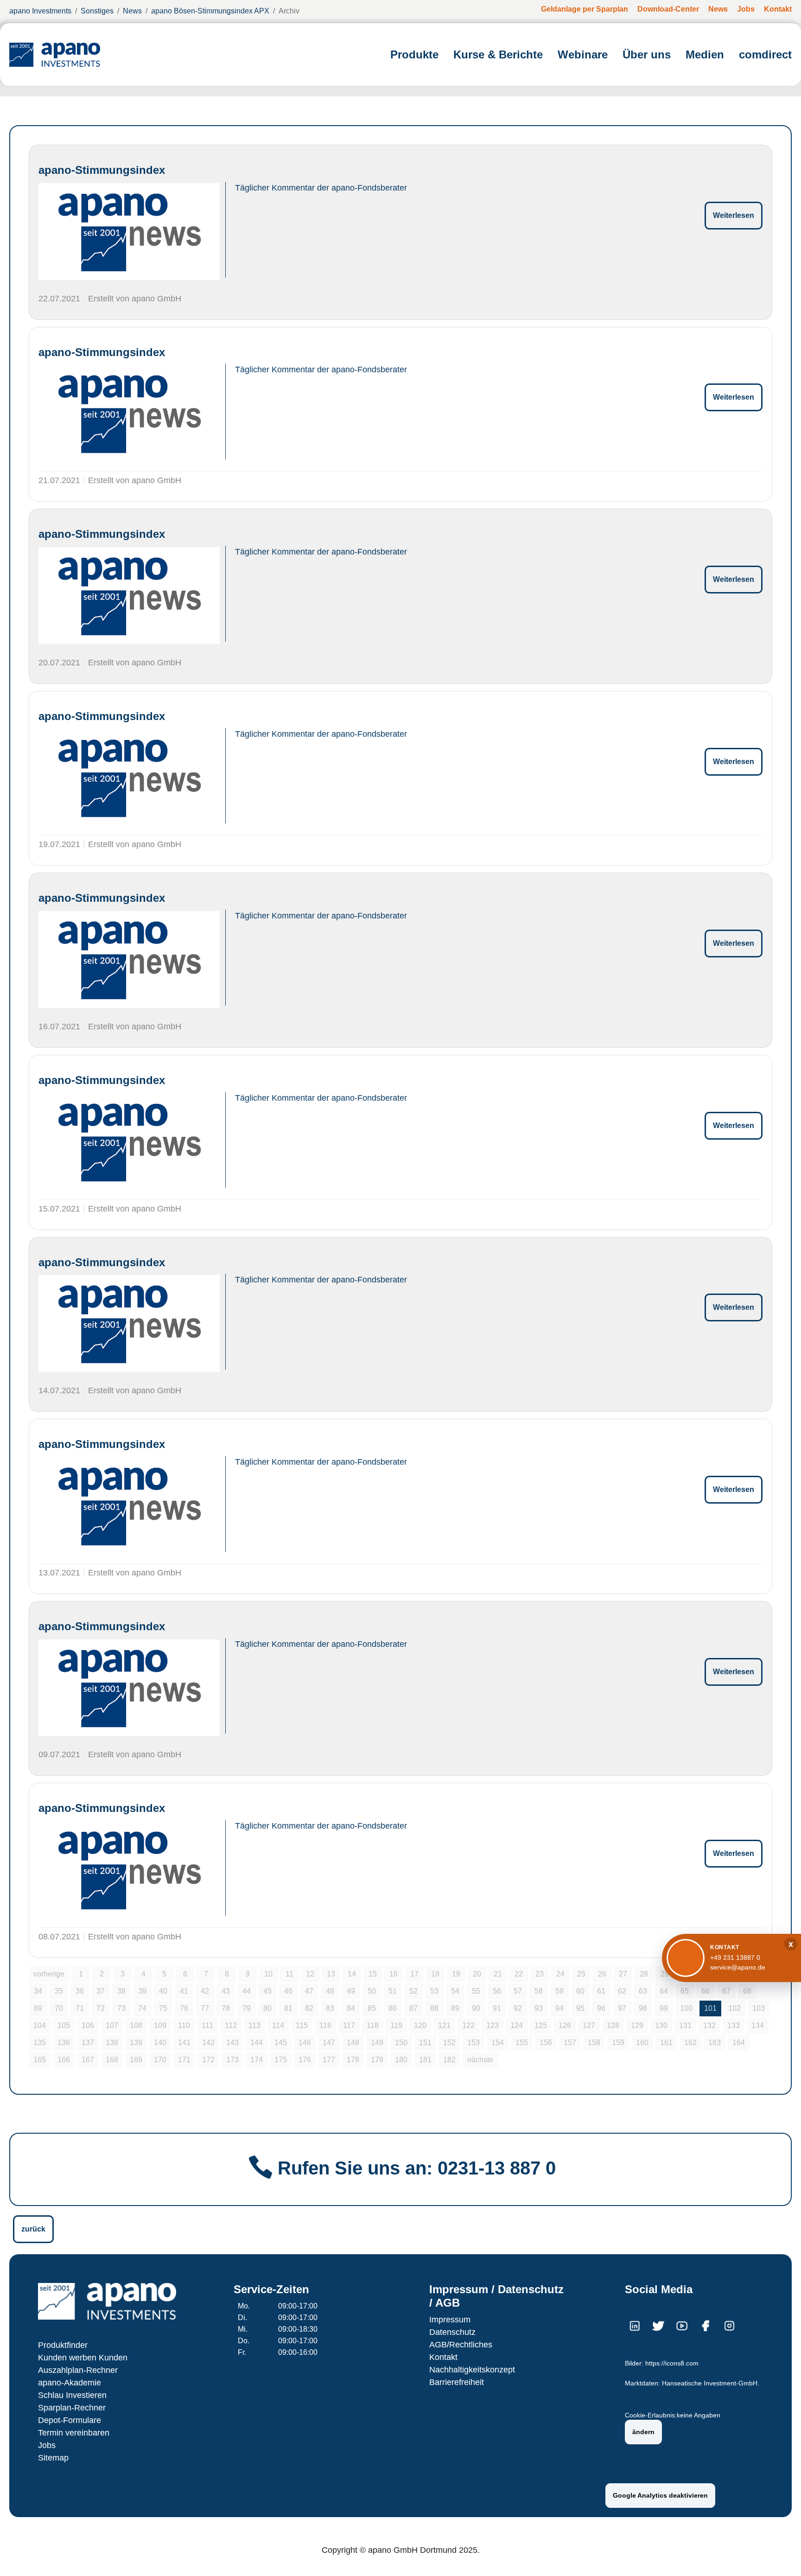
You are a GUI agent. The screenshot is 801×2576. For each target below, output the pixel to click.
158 (594, 2043)
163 (715, 2043)
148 (353, 2043)
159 (618, 2043)
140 (160, 2043)
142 (208, 2043)
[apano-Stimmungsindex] (129, 232)
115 (302, 2025)
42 (205, 1991)
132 (709, 2025)
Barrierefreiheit (457, 2382)
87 (413, 2008)
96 (601, 2008)
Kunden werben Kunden (83, 2358)
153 (474, 2043)
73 (121, 2008)
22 (519, 1974)
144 (257, 2043)
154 (498, 2043)
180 (401, 2060)
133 (734, 2025)
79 (247, 2008)
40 (163, 1991)
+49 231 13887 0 (735, 1958)
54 (455, 1991)
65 (685, 1991)
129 (637, 2025)
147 (329, 2043)
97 (622, 2008)
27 (623, 1974)
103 (759, 2008)
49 (351, 1991)
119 (396, 2025)
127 (589, 2025)
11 (289, 1974)
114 (278, 2025)
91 (497, 2008)
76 (184, 2008)
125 (541, 2025)
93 (539, 2008)
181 (425, 2060)
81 (288, 2008)
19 (456, 1974)
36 (80, 1991)
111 (207, 2025)
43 (226, 1991)
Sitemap (53, 2458)
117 (349, 2025)
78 (226, 2008)
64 (664, 1991)
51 (393, 1991)
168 (112, 2060)
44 (247, 1991)
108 (136, 2025)
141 (184, 2043)
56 (497, 1991)
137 (88, 2043)
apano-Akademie (70, 2383)
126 (565, 2025)
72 (101, 2008)
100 (686, 2008)
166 (64, 2060)
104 (40, 2025)
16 (394, 1974)
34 (38, 1991)
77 (205, 2008)
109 (160, 2025)
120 (420, 2025)
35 (59, 1991)
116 (325, 2025)
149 (377, 2043)
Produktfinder (63, 2345)
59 (559, 1991)
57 (518, 1991)
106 (88, 2025)
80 (267, 2008)
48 (330, 1991)
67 (726, 1991)
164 (739, 2043)
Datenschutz (452, 2332)
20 (477, 1974)
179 (377, 2060)
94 (559, 2008)
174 (257, 2060)
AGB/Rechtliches (461, 2345)
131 (685, 2025)
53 (434, 1991)
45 (267, 1991)
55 (476, 1991)
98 (643, 2008)
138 (112, 2043)
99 (664, 2008)
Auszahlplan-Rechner (78, 2370)
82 (309, 2008)
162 (690, 2043)
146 (305, 2043)
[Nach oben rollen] (781, 2556)
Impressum (450, 2320)
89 (455, 2008)
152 (449, 2043)
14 (352, 1974)
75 (163, 2008)
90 (476, 2008)
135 (40, 2043)
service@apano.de (738, 1967)
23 (540, 1974)
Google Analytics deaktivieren (660, 2495)
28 (644, 1974)
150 (401, 2043)
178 (353, 2060)
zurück (33, 2229)
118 (373, 2025)
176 (305, 2060)
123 (493, 2025)
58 (539, 1991)
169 (136, 2060)
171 (184, 2060)
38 (121, 1991)
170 (160, 2060)
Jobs (47, 2445)
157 (570, 2043)
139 (136, 2043)
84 (351, 2008)
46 (288, 1991)
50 (372, 1991)
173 (232, 2060)
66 (706, 1991)
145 (281, 2043)
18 (435, 1974)
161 (666, 2043)
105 (64, 2025)
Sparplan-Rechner (72, 2408)
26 (602, 1974)
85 (372, 2008)
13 (331, 1974)
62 (622, 1991)
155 (522, 2043)
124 (517, 2025)
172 (208, 2060)
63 (643, 1991)
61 (601, 1991)
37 (101, 1991)
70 (59, 2008)
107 (112, 2025)
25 (581, 1974)
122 (468, 2025)
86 (393, 2008)
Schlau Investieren (72, 2395)
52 (413, 1991)
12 (310, 1974)
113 (254, 2025)
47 (309, 1991)
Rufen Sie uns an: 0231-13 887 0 (417, 2168)
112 (231, 2025)
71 (80, 2008)
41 (184, 1991)
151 (425, 2043)
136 (64, 2043)
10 (268, 1974)
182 (449, 2060)
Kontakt (443, 2357)
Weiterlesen (734, 215)
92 (518, 2008)
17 (414, 1974)
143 (232, 2043)
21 (498, 1974)
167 (88, 2060)
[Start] (55, 54)
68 (747, 1991)
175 (281, 2060)
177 (329, 2060)
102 (734, 2008)
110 (184, 2025)
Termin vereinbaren (74, 2433)
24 (560, 1974)
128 (613, 2025)
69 (38, 2008)
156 (546, 2043)
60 (580, 1991)
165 (40, 2060)
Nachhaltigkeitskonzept (472, 2370)
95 (580, 2008)
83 (330, 2008)
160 (642, 2043)
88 (434, 2008)
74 (142, 2008)
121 (444, 2025)
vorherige (49, 1974)
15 (373, 1974)
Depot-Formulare (70, 2420)
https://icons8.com (672, 2363)
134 (758, 2025)
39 (142, 1991)
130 (661, 2025)
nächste (480, 2060)
